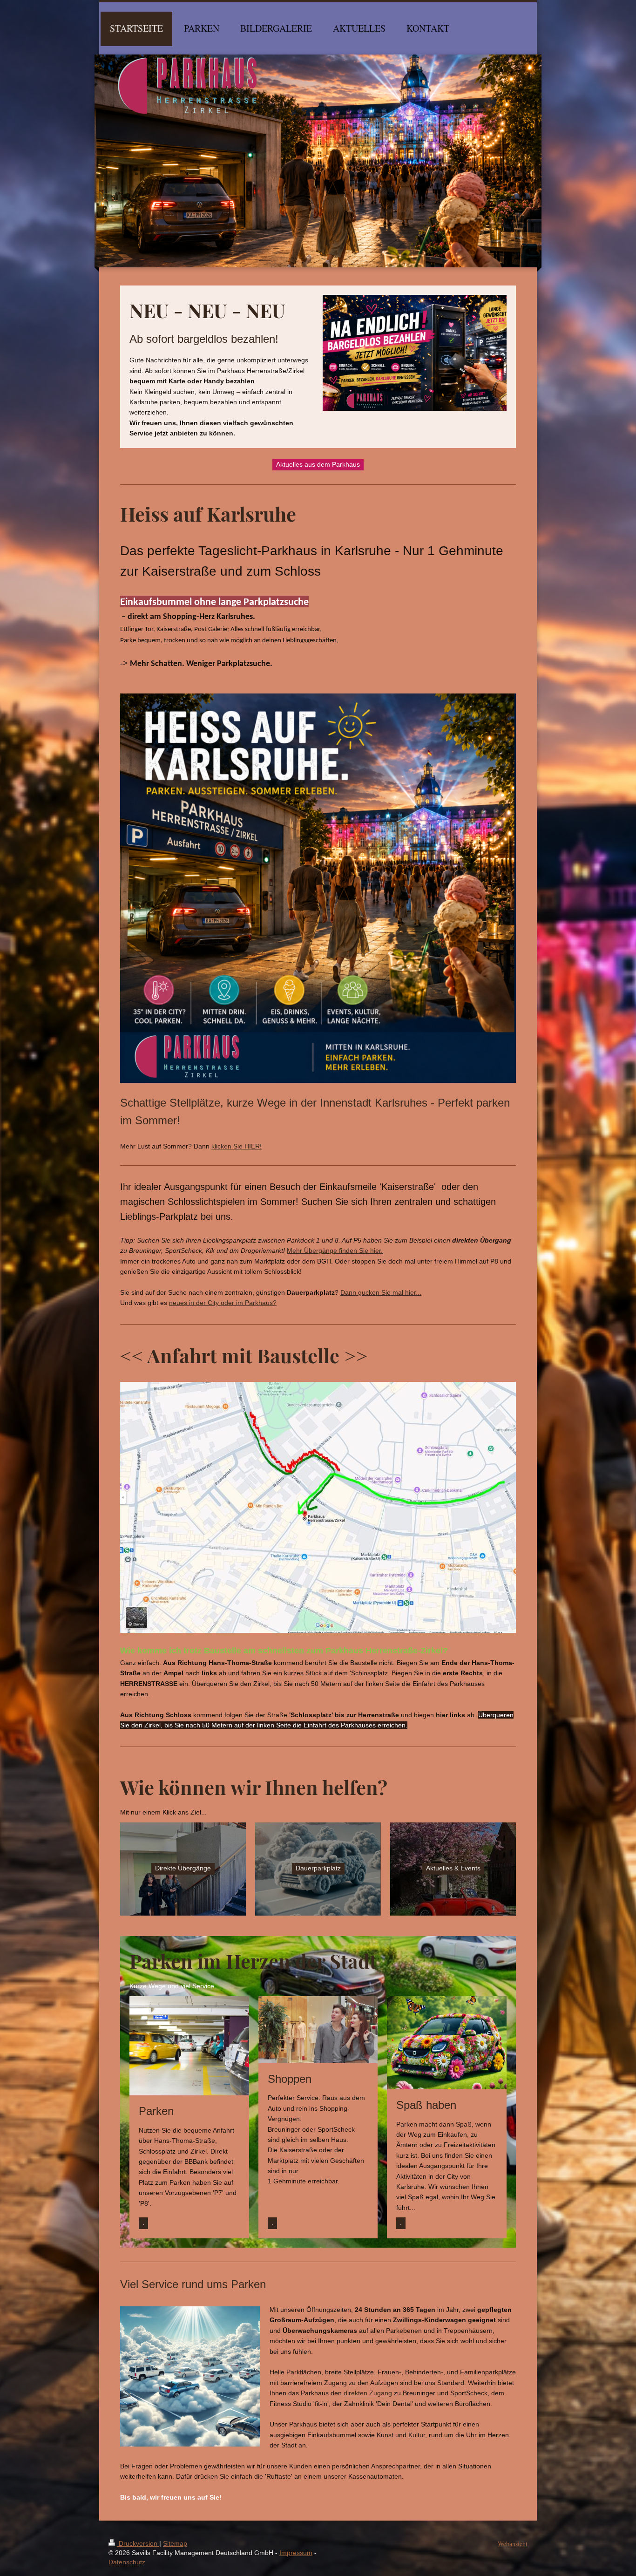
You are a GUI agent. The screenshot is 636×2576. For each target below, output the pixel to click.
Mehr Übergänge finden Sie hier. (335, 1251)
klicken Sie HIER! (237, 1146)
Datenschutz (127, 2562)
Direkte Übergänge (183, 1868)
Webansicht (513, 2544)
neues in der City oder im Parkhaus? (223, 1303)
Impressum (296, 2553)
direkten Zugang (368, 2393)
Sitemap (175, 2543)
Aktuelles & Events (453, 1868)
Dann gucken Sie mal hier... (381, 1292)
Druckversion (138, 2543)
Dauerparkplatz (318, 1868)
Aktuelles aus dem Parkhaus (318, 464)
